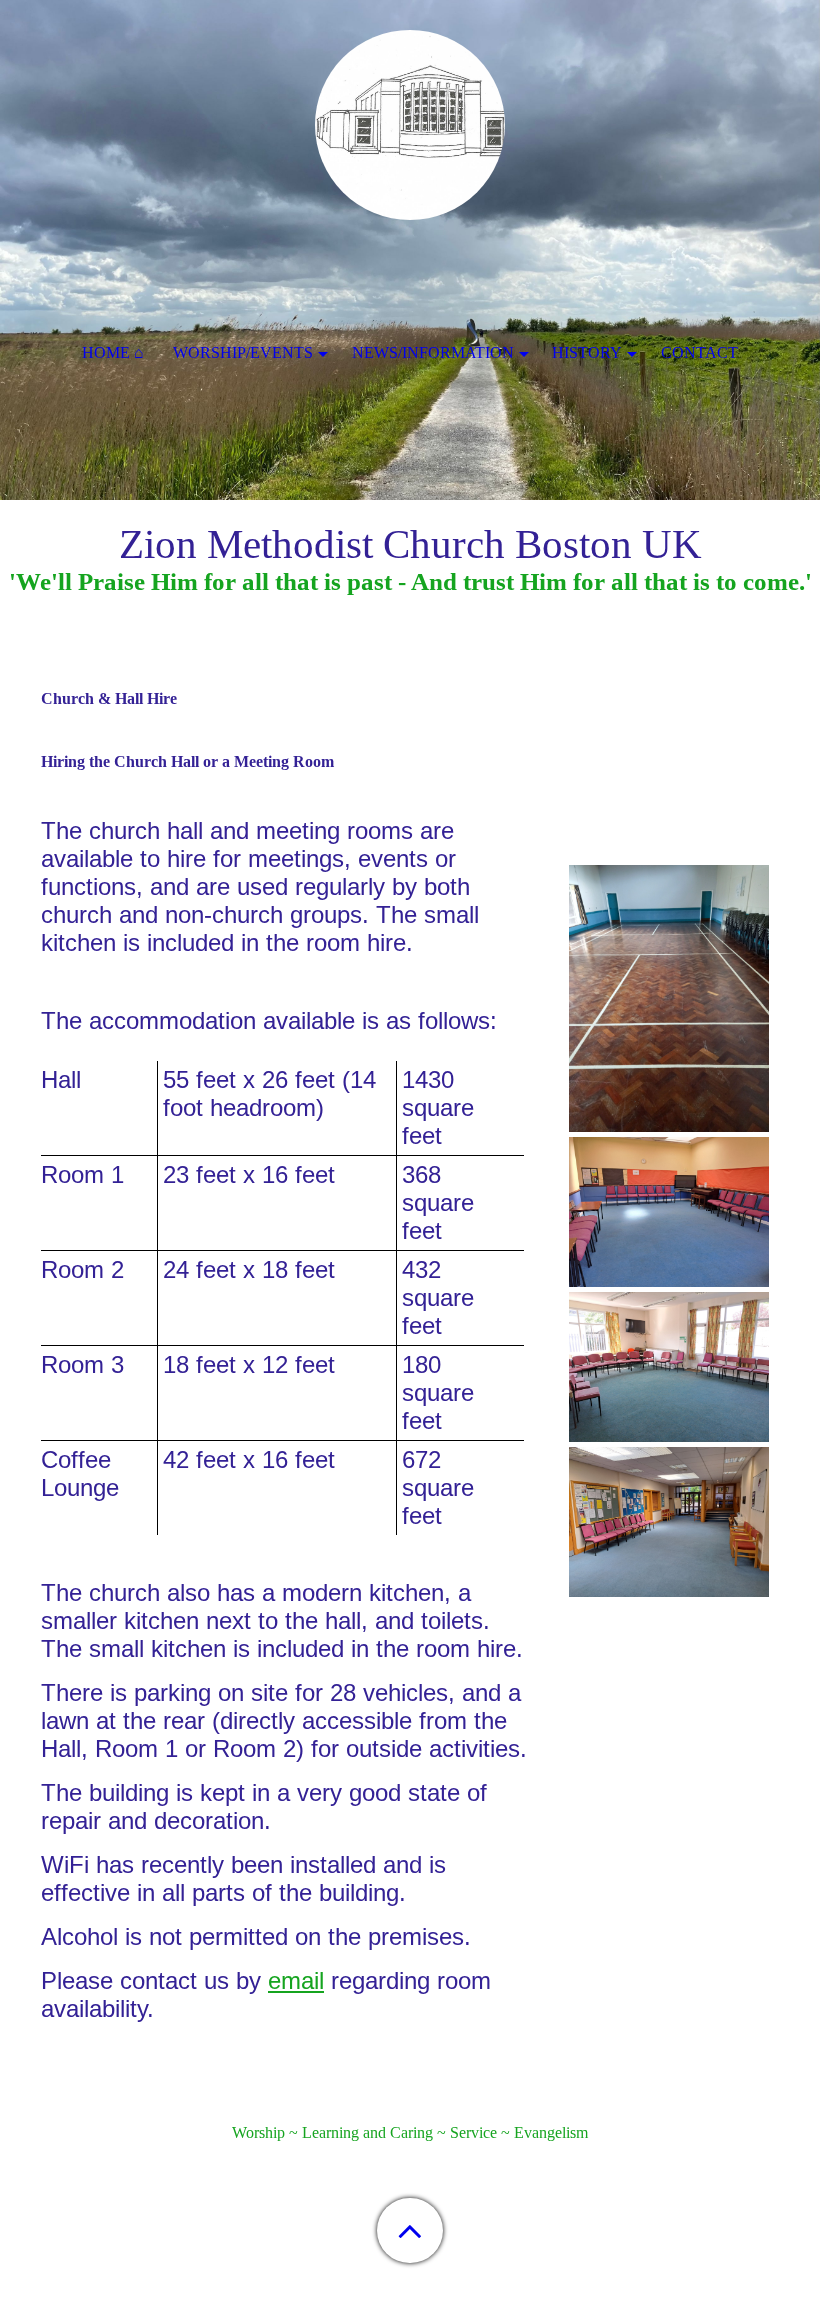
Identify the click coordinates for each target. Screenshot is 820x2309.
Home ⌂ (113, 352)
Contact (699, 352)
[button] (410, 2230)
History (587, 352)
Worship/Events (243, 352)
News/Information (433, 352)
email (296, 1980)
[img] (410, 125)
